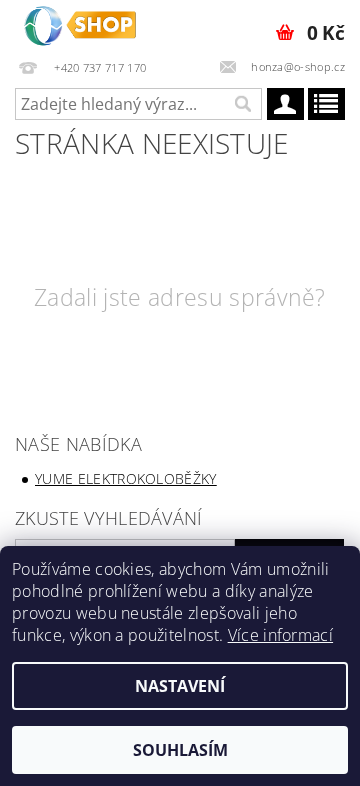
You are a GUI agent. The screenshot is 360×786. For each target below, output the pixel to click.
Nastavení (180, 686)
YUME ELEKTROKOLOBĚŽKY (126, 478)
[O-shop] (80, 26)
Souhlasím (180, 750)
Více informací (280, 635)
